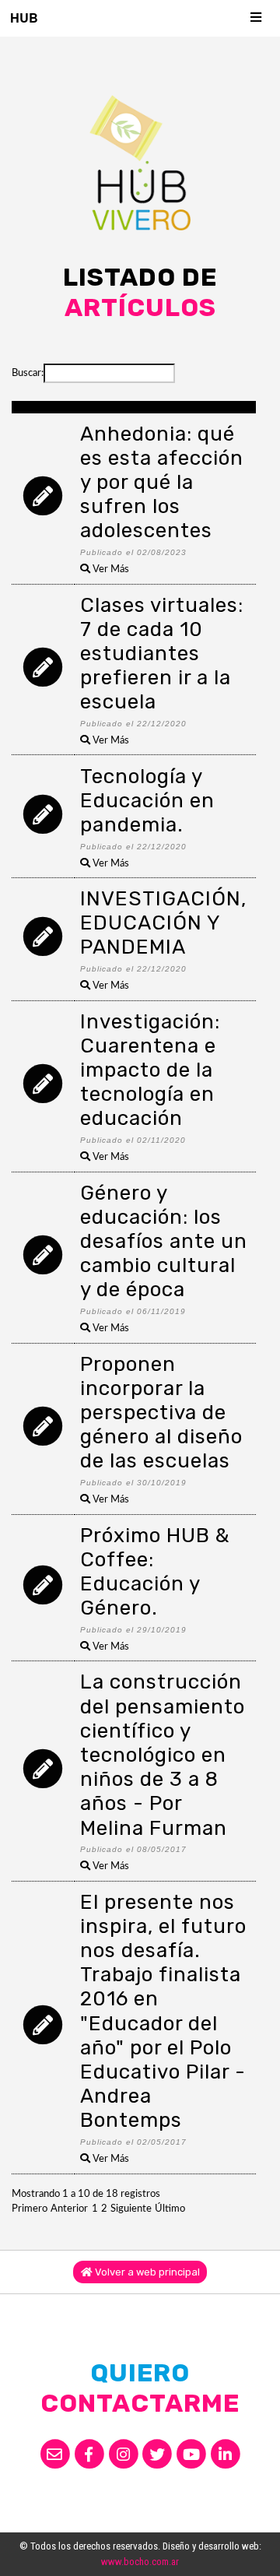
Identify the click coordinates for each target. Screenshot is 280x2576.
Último (170, 2209)
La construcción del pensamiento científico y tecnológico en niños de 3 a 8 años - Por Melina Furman (163, 1755)
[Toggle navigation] (257, 18)
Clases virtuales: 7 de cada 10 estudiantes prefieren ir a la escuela (162, 654)
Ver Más (110, 569)
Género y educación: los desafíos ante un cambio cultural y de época (164, 1242)
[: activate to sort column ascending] (43, 407)
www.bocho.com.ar (140, 2562)
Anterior (69, 2209)
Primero (30, 2209)
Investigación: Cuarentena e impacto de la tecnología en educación (150, 1070)
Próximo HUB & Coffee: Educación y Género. (155, 1572)
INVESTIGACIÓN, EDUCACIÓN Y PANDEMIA (163, 923)
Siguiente (131, 2209)
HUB (24, 18)
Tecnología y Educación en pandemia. (147, 801)
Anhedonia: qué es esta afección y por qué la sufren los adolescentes (162, 483)
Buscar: (28, 373)
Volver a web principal (146, 2272)
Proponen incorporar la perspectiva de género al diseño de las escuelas (161, 1413)
